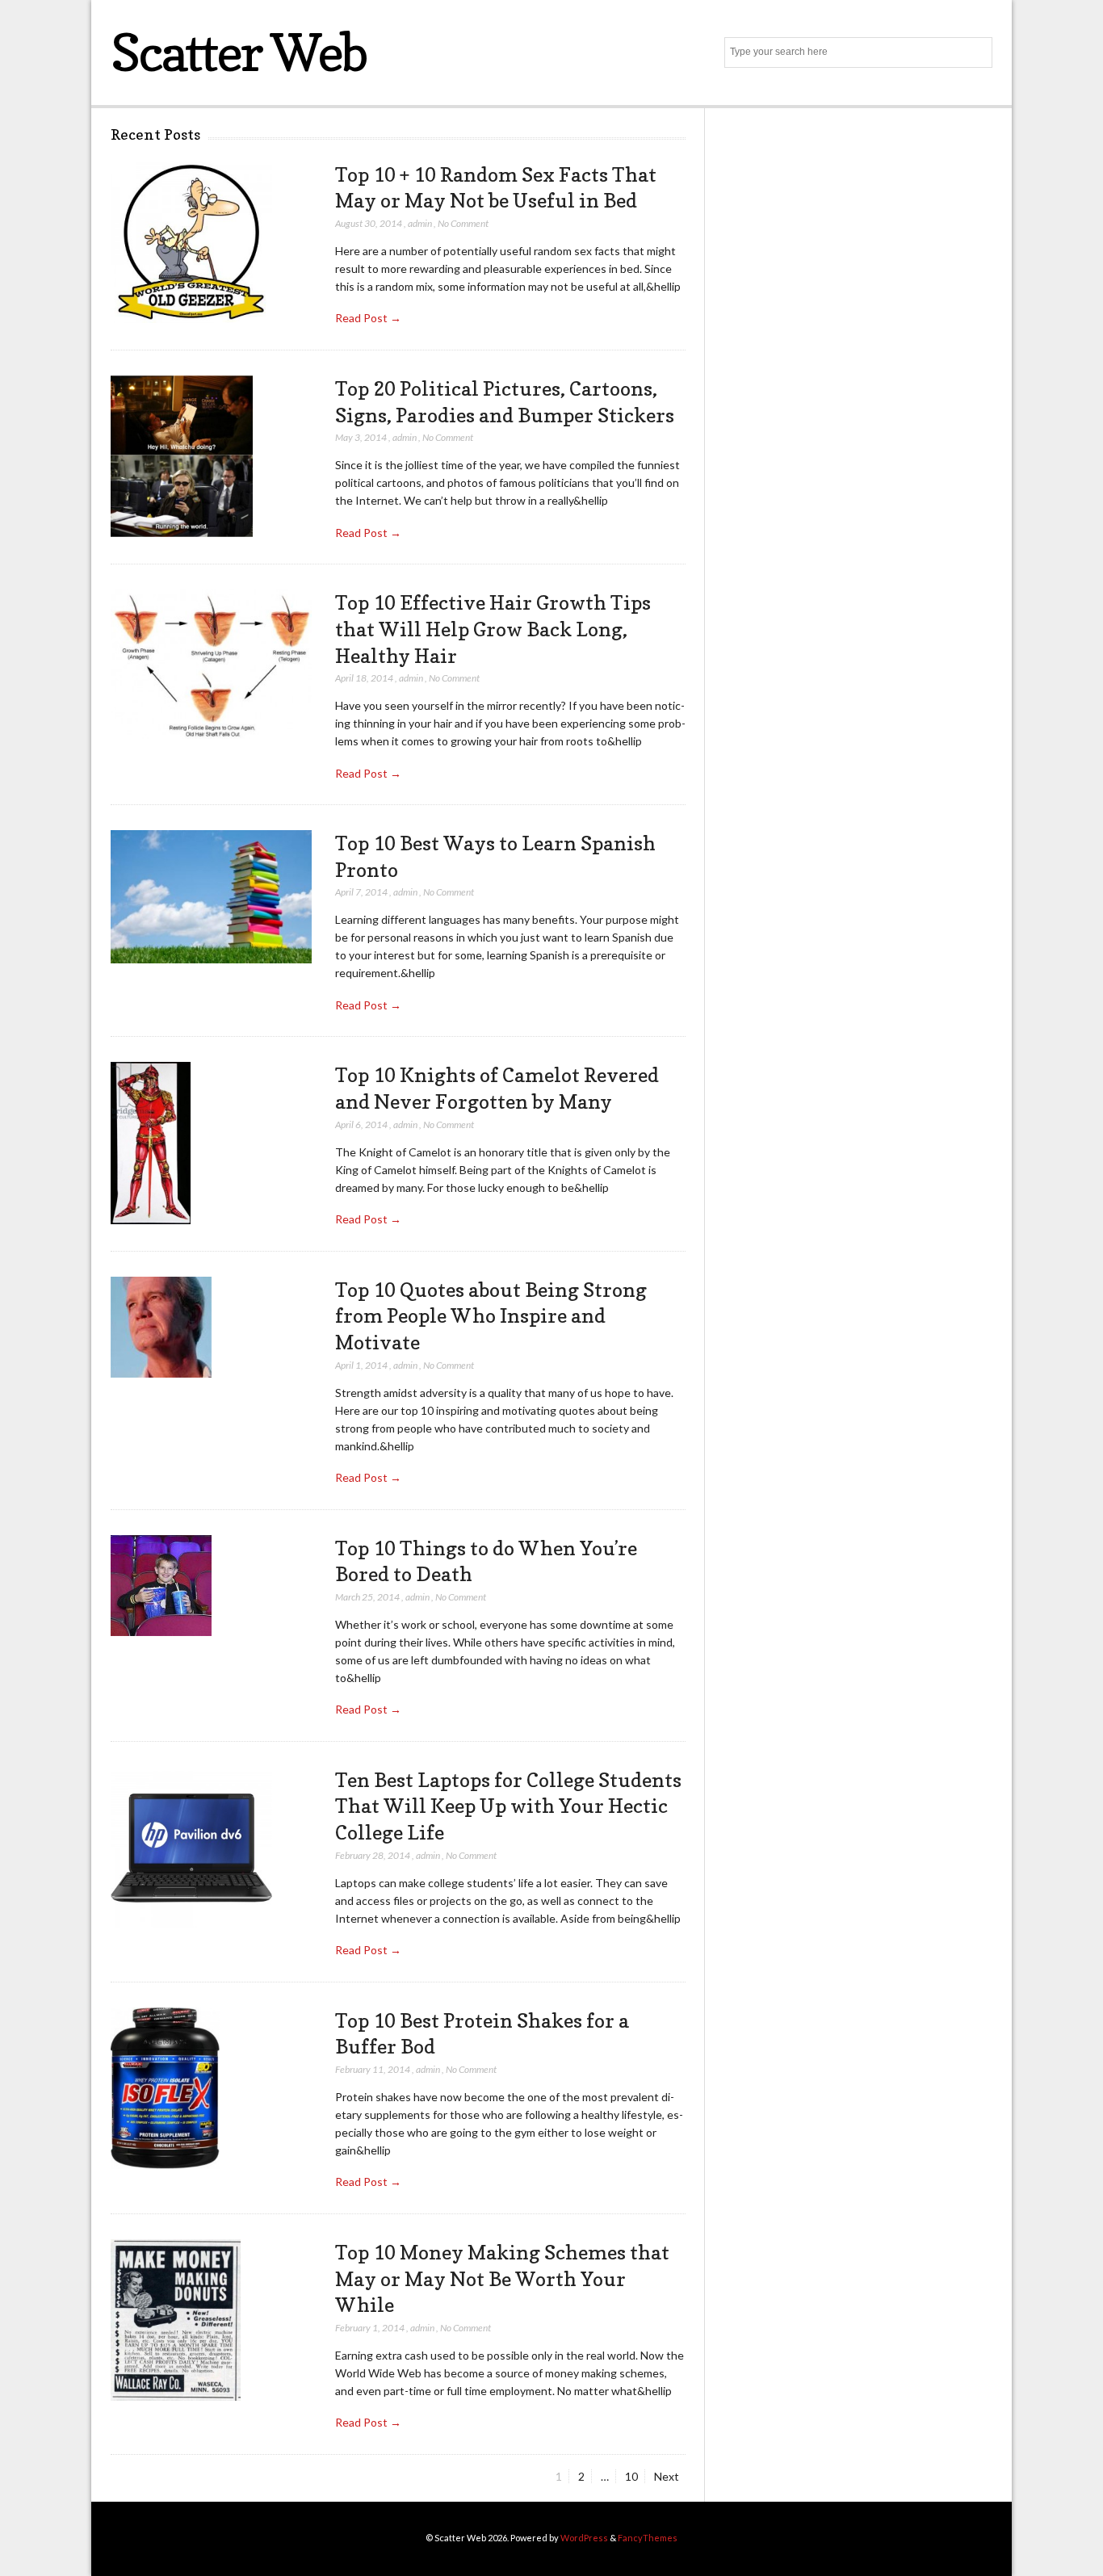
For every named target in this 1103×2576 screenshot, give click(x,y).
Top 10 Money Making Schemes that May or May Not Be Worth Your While (502, 2278)
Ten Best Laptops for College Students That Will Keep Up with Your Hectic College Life (508, 1806)
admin (420, 223)
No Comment (463, 223)
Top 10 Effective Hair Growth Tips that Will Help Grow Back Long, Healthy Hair (493, 629)
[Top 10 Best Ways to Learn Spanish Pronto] (211, 897)
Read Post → (368, 318)
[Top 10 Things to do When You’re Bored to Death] (161, 1586)
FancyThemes (648, 2538)
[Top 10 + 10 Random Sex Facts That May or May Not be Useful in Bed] (191, 243)
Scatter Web (239, 52)
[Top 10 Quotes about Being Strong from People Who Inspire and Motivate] (161, 1328)
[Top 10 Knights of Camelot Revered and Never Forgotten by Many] (151, 1143)
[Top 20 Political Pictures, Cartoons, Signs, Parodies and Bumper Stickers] (182, 457)
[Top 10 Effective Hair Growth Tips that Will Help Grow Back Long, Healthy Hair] (211, 665)
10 (635, 2476)
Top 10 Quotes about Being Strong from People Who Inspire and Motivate (491, 1316)
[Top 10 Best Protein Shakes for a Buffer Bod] (165, 2089)
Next (667, 2476)
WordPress (584, 2538)
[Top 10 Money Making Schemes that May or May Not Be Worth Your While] (176, 2320)
